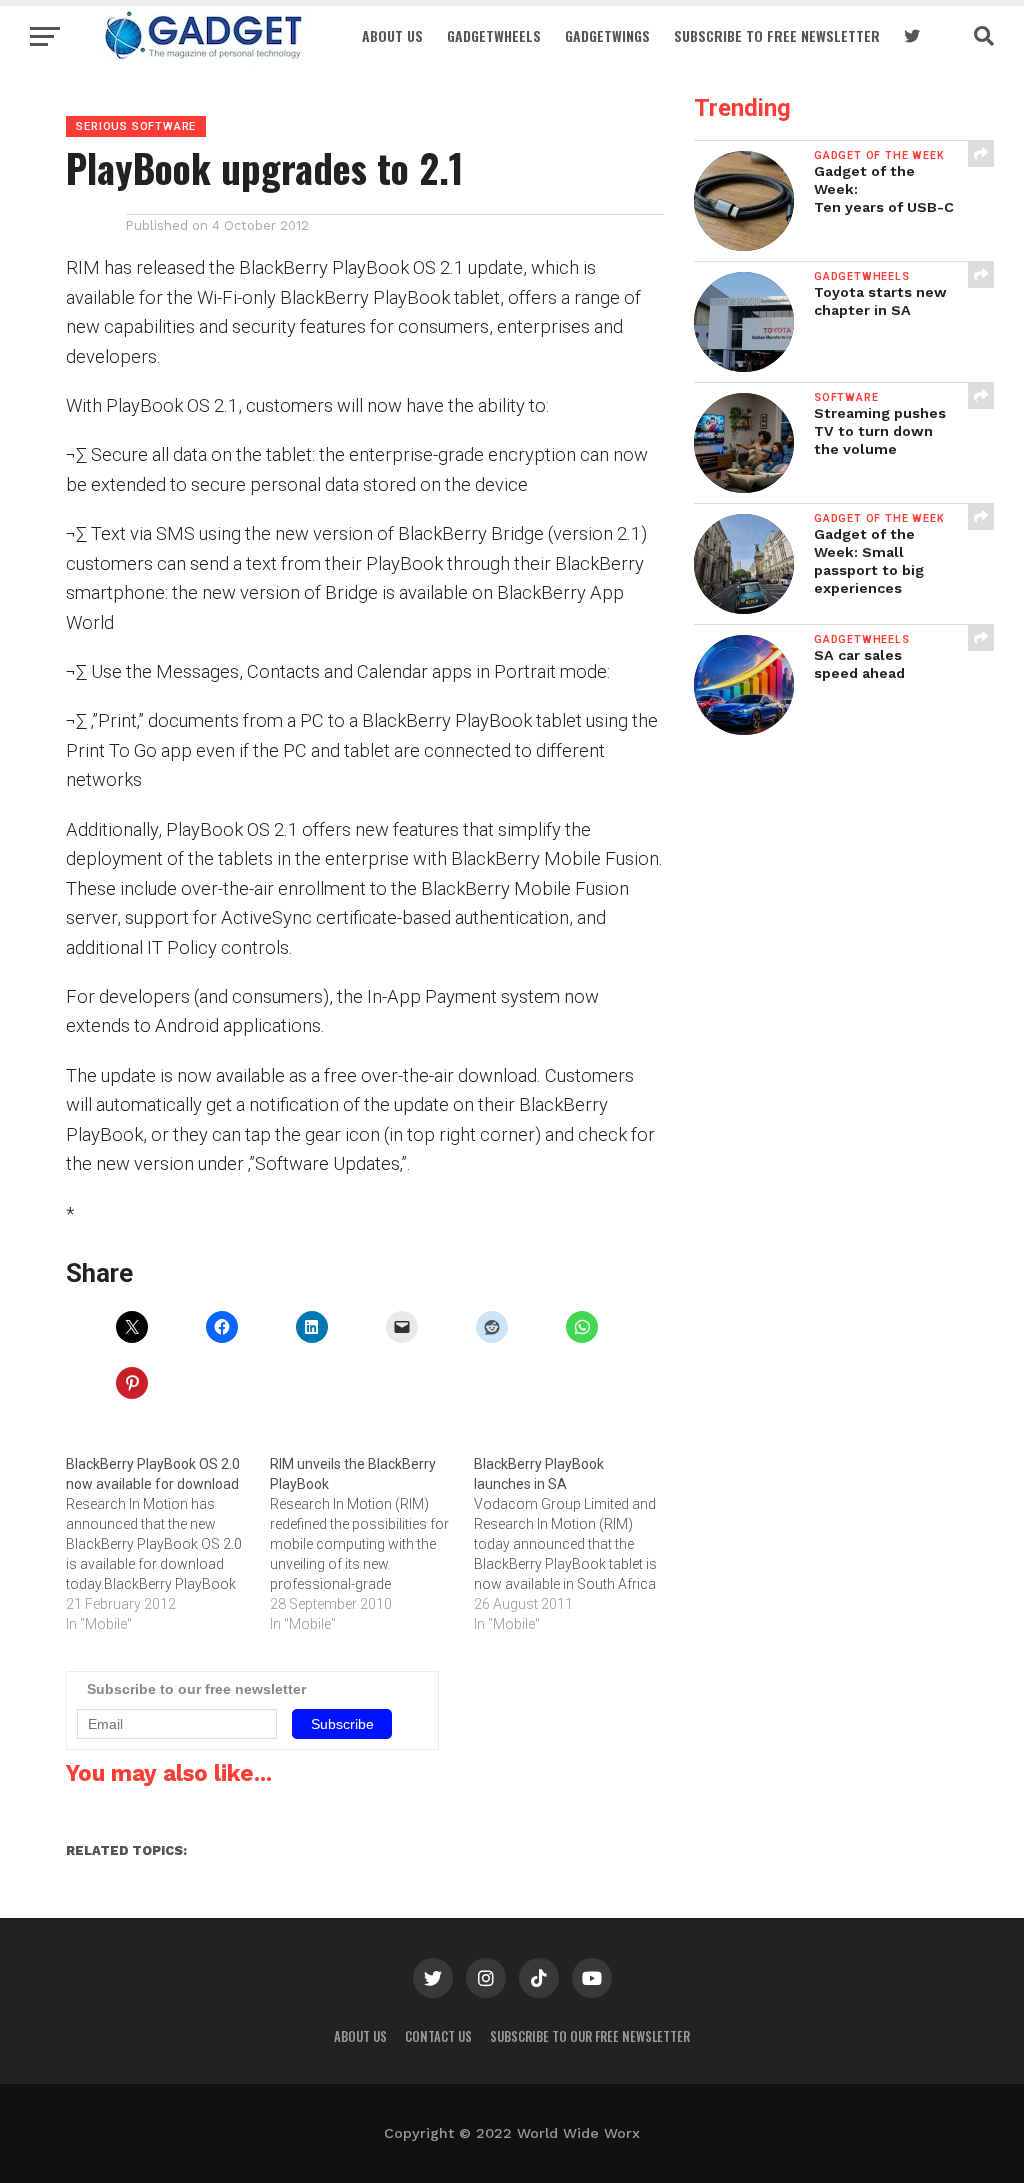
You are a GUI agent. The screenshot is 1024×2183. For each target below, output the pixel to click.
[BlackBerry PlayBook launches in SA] (576, 1544)
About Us (392, 35)
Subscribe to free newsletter (777, 35)
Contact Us (438, 2036)
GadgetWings (607, 35)
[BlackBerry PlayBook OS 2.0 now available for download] (168, 1544)
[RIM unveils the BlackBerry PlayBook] (372, 1544)
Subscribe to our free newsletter (590, 2036)
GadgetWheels (494, 35)
